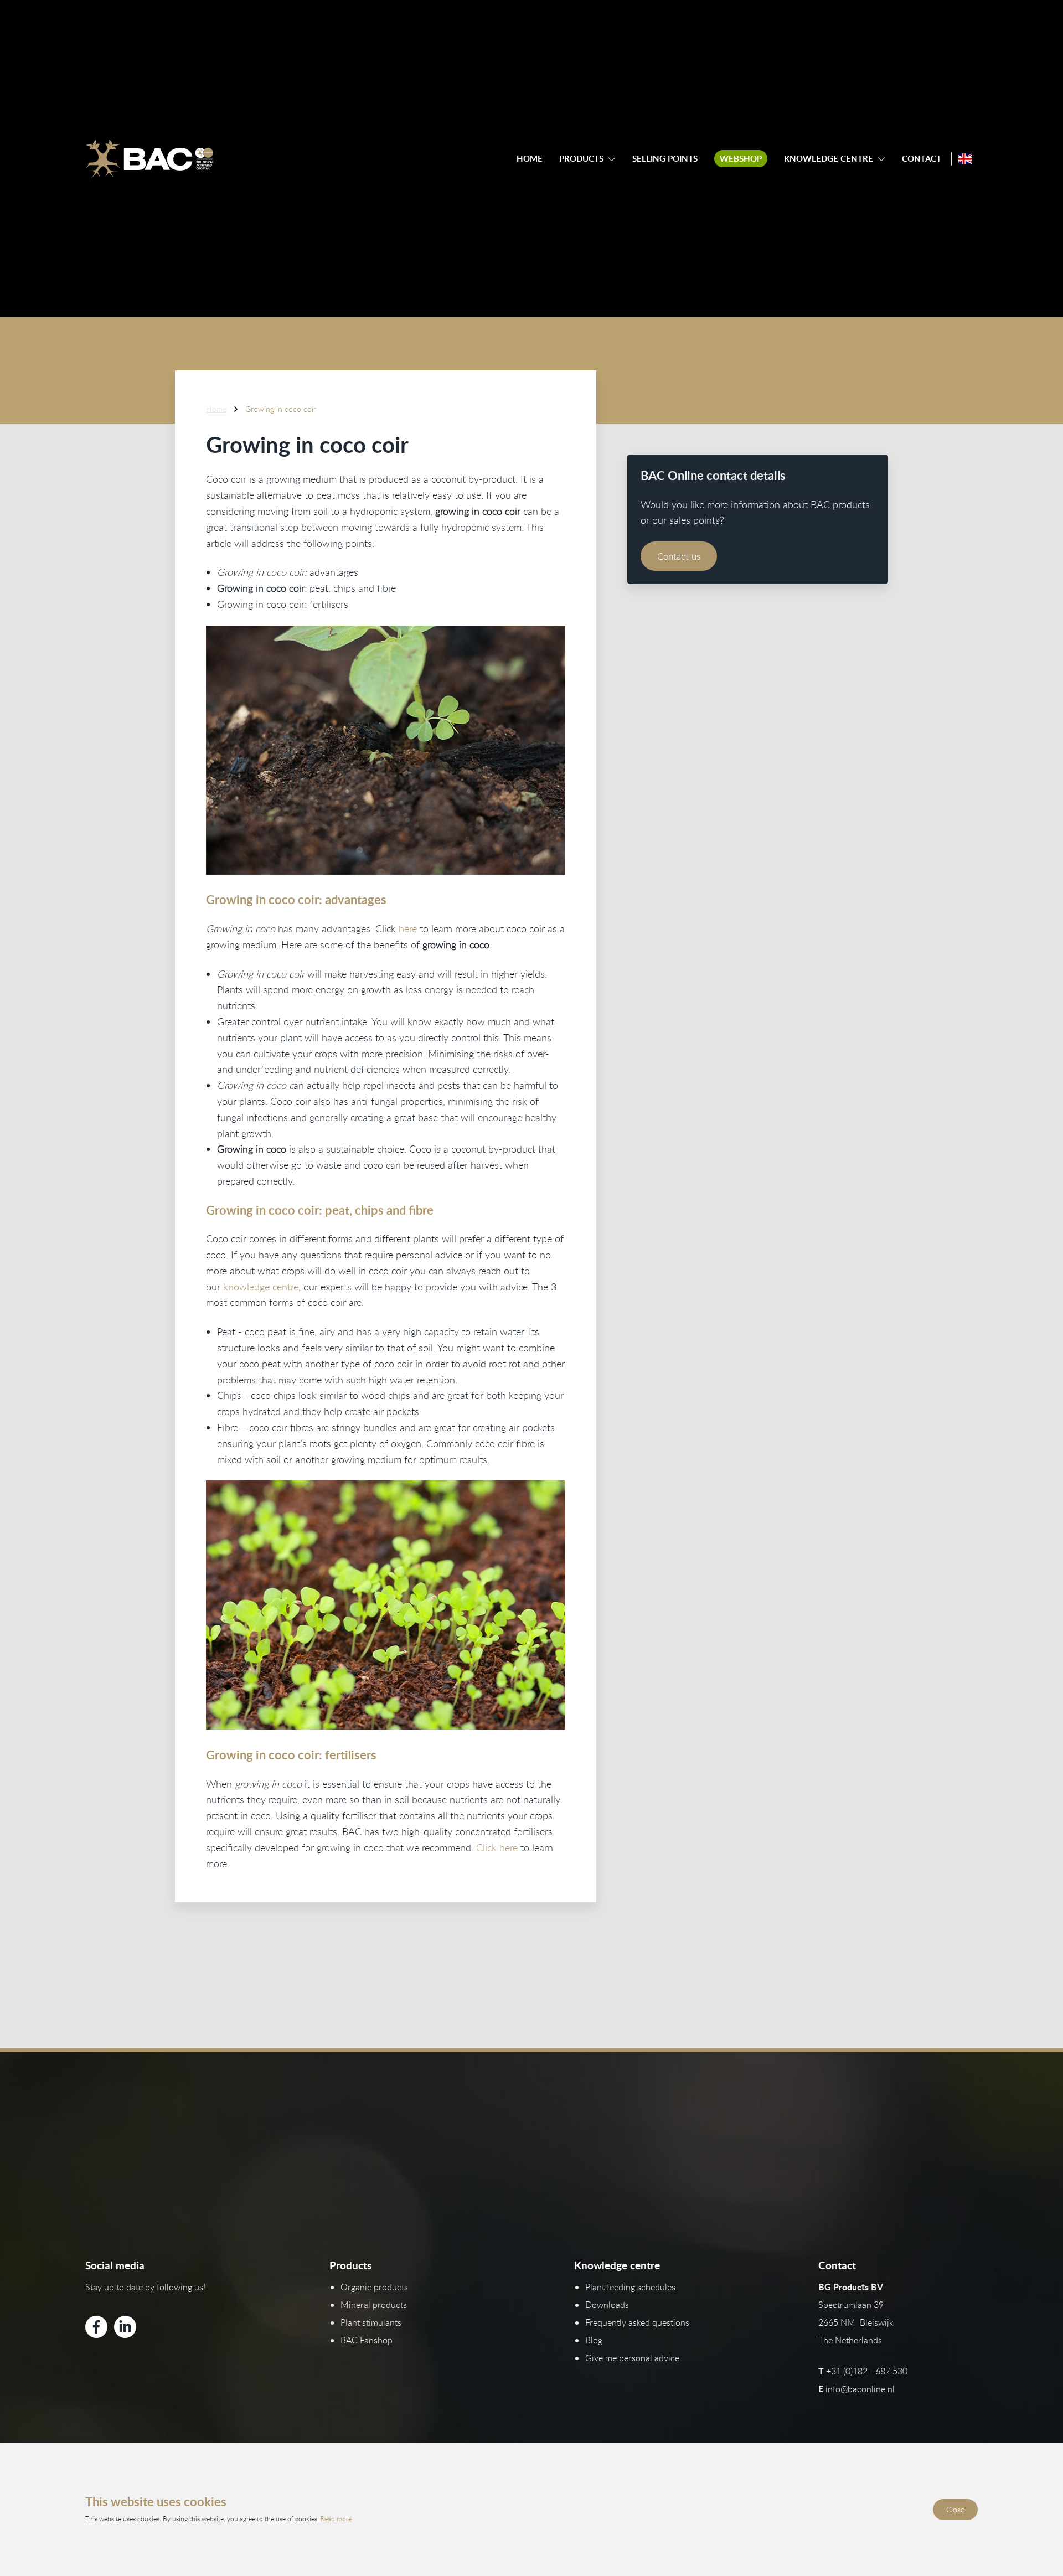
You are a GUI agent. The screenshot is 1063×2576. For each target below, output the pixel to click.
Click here (498, 1847)
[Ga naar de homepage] (149, 159)
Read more (336, 2518)
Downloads (607, 2305)
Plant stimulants (371, 2322)
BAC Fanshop (367, 2340)
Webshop (741, 159)
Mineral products (374, 2305)
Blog (594, 2340)
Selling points (665, 159)
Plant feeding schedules (630, 2287)
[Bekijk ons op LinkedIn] (125, 2327)
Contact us (679, 556)
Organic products (374, 2287)
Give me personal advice (632, 2358)
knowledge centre (261, 1287)
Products (581, 159)
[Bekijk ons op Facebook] (96, 2327)
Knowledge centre (829, 159)
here (408, 928)
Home (530, 159)
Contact (922, 159)
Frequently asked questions (637, 2322)
